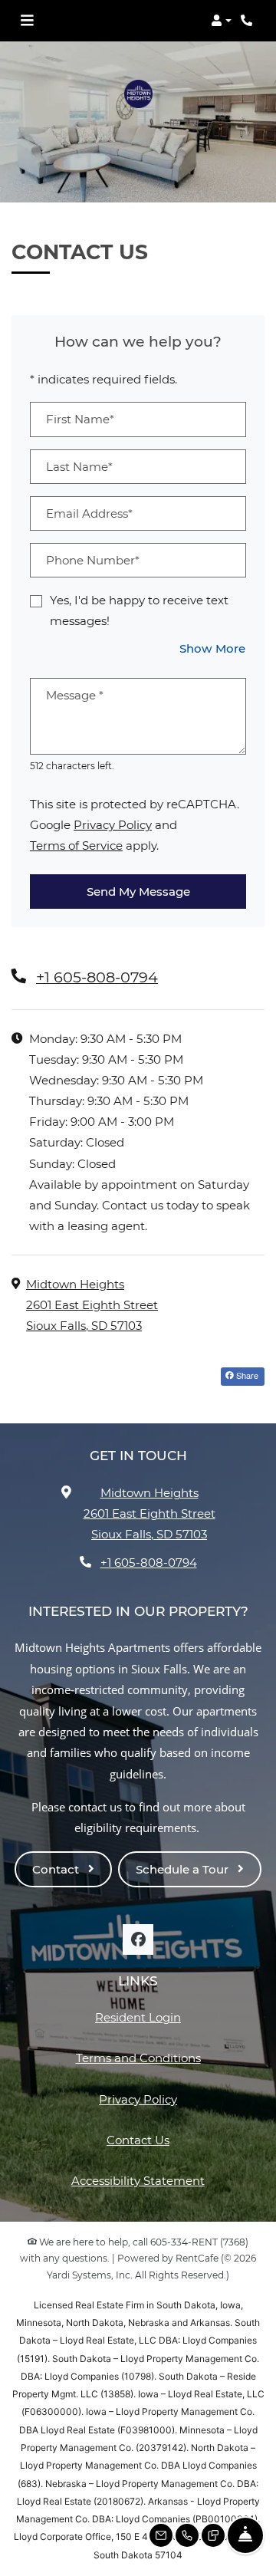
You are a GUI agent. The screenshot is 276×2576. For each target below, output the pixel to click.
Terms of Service (76, 845)
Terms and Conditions (138, 2058)
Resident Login (138, 2017)
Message (75, 695)
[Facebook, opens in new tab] (138, 1939)
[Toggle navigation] (27, 21)
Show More (213, 648)
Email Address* (89, 513)
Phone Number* (93, 560)
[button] (221, 21)
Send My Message (138, 892)
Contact (57, 1869)
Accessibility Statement (138, 2180)
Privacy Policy (113, 824)
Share (246, 1375)
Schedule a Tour (184, 1869)
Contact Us (138, 2140)
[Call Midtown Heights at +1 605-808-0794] (248, 21)
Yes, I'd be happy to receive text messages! (139, 610)
